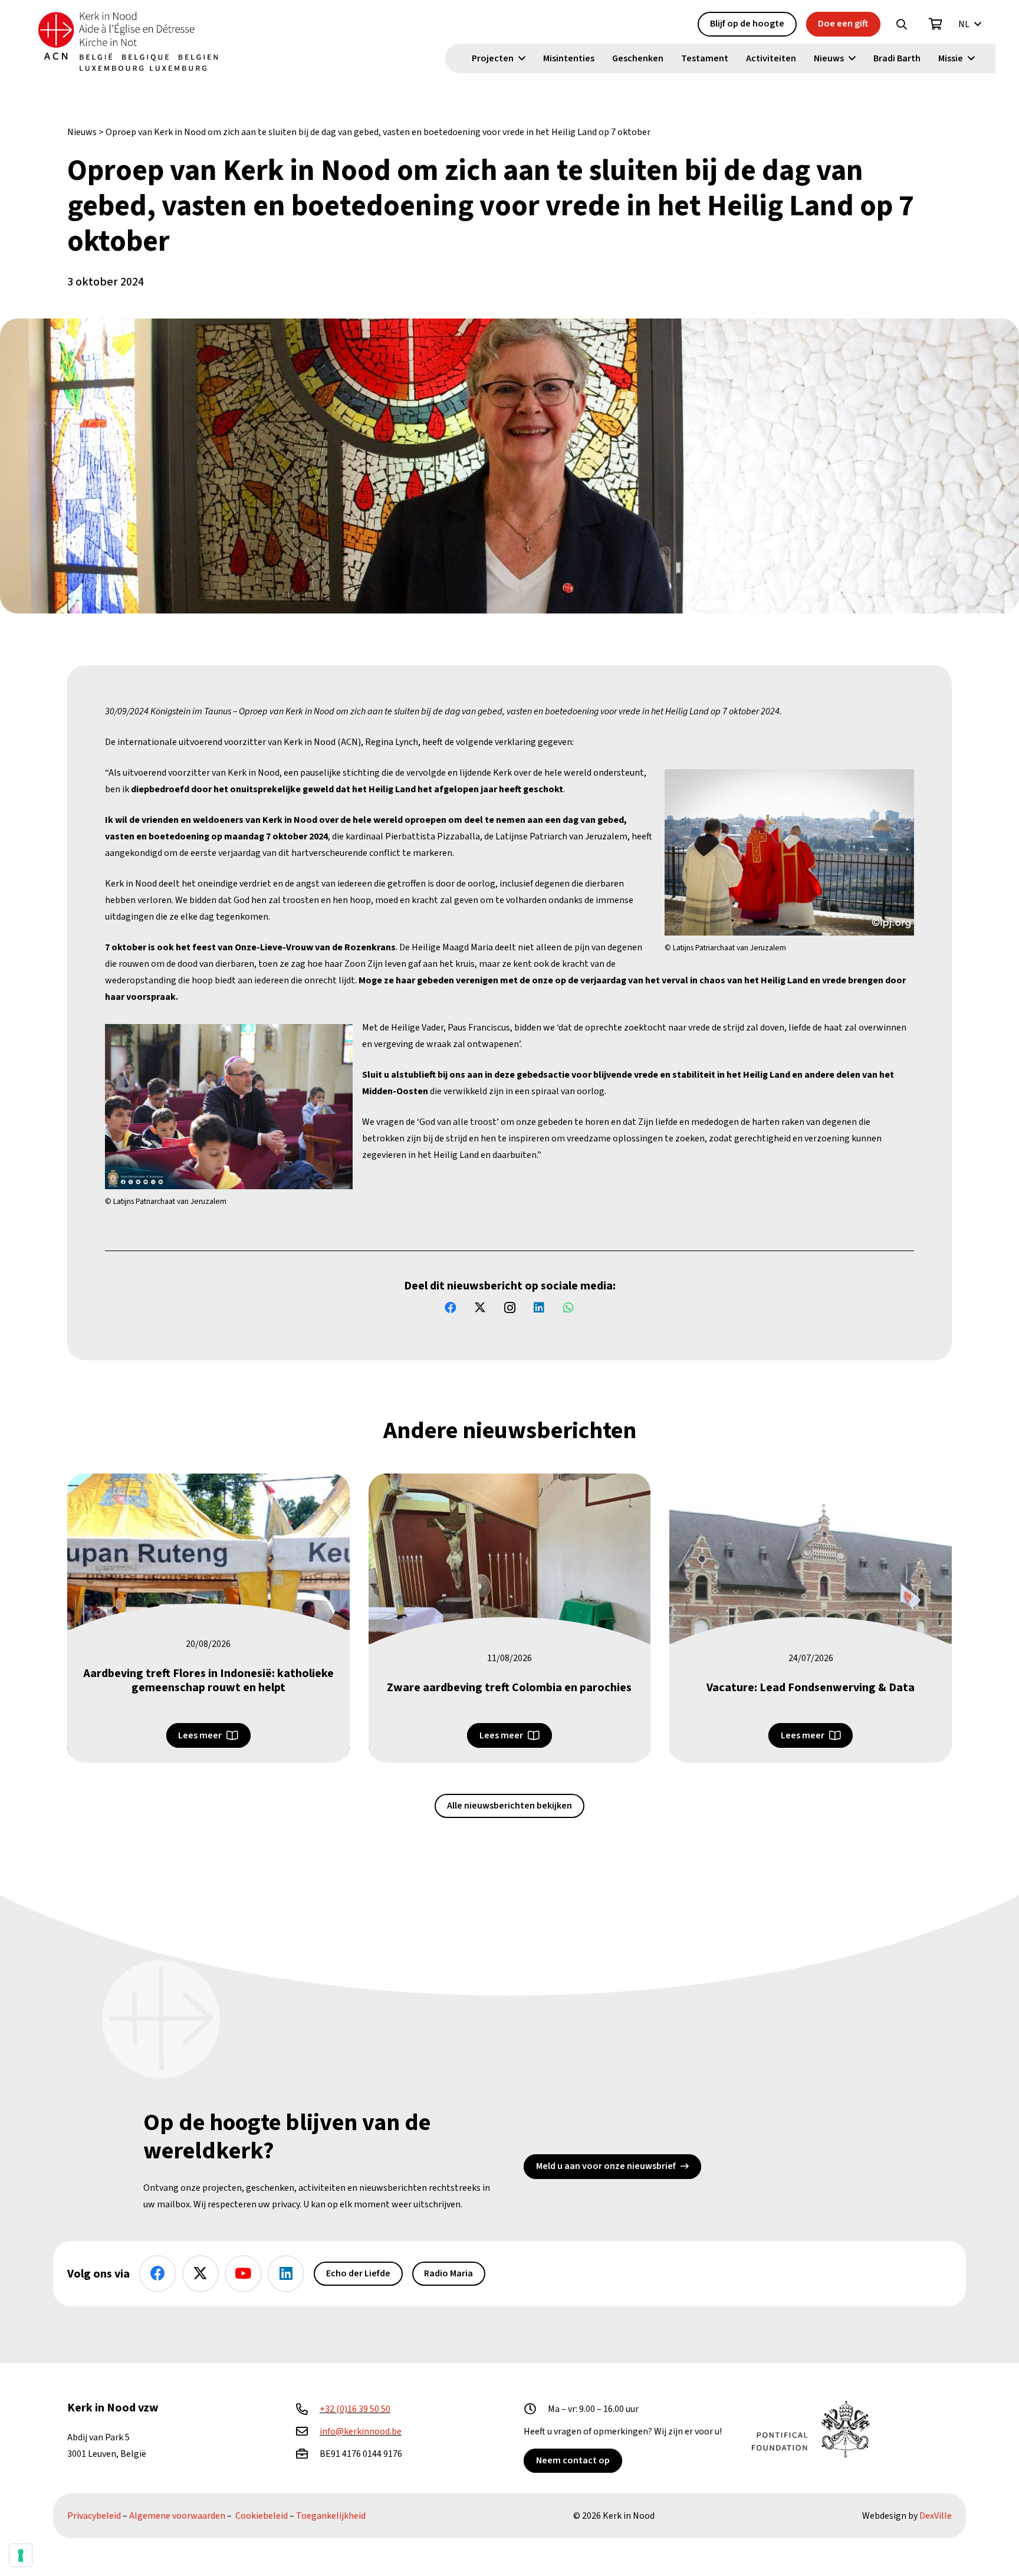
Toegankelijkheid (331, 2516)
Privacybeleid (94, 2516)
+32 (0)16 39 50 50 (355, 2409)
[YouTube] (243, 2274)
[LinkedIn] (539, 1308)
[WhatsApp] (568, 1308)
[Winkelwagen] (936, 24)
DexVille (936, 2516)
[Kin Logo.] (128, 41)
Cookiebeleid (262, 2516)
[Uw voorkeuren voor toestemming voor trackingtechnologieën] (21, 2555)
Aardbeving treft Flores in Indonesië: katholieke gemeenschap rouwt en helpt (208, 1681)
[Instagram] (509, 1308)
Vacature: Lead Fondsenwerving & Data (811, 1688)
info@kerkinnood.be (361, 2431)
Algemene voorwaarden (177, 2516)
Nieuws (82, 132)
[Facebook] (451, 1308)
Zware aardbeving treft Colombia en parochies (509, 1688)
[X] (480, 1308)
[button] (902, 24)
